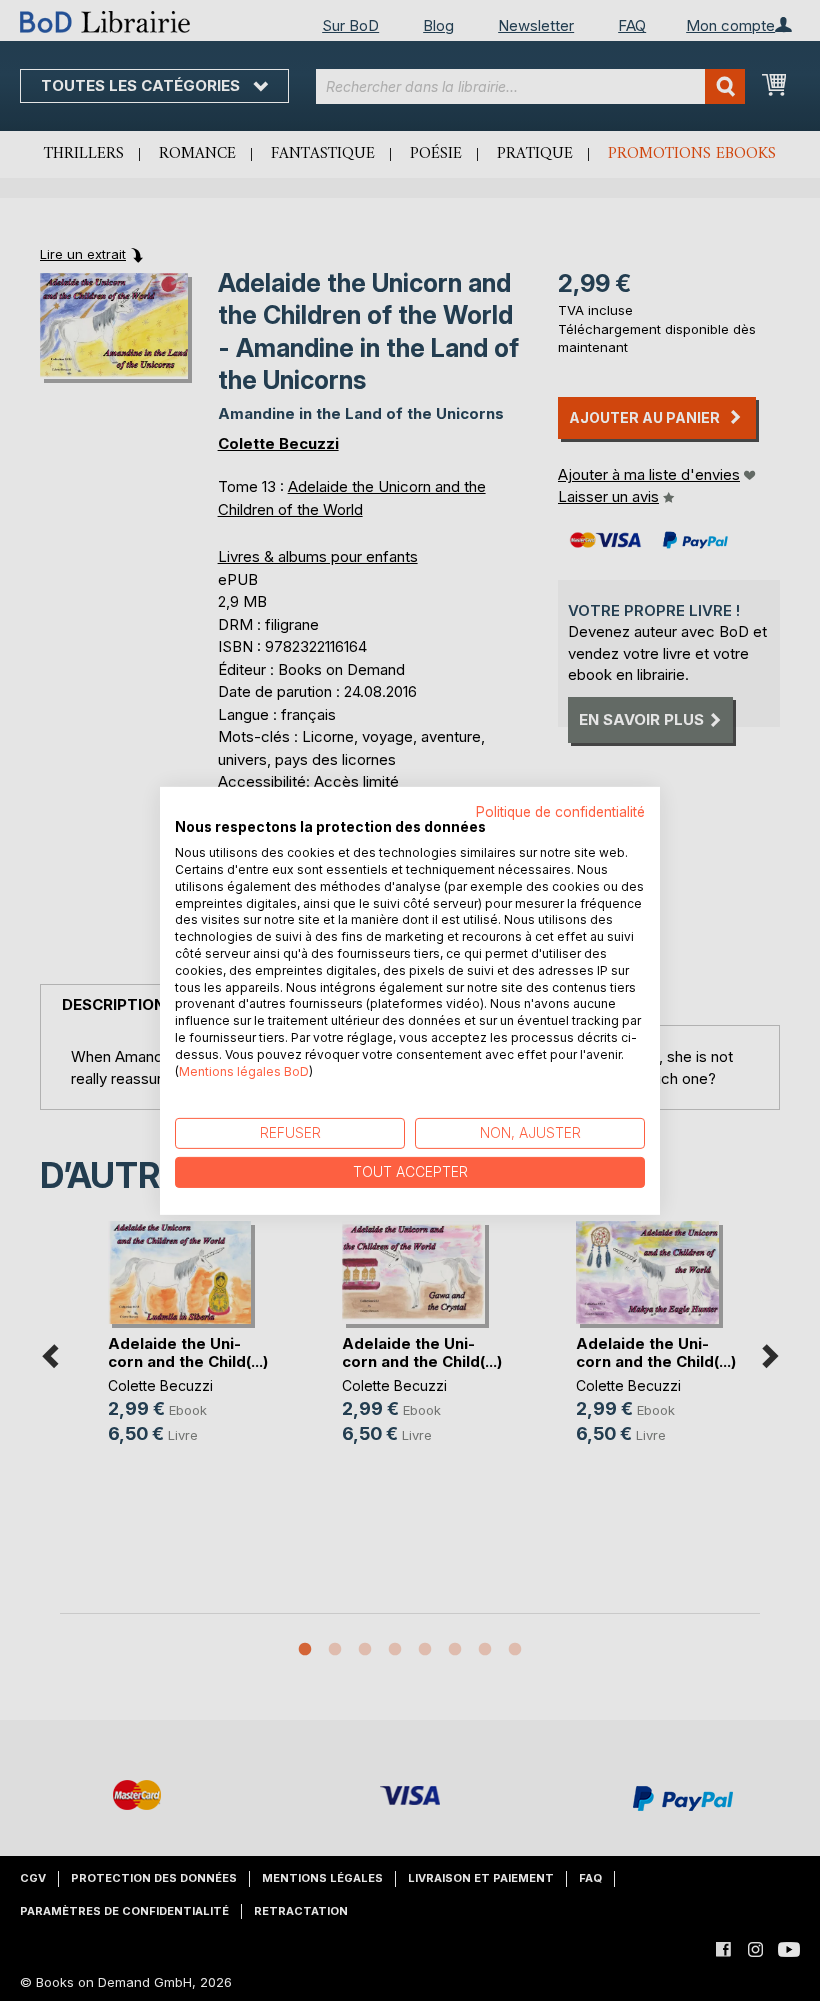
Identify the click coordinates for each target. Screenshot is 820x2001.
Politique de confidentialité (560, 811)
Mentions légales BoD (244, 1070)
